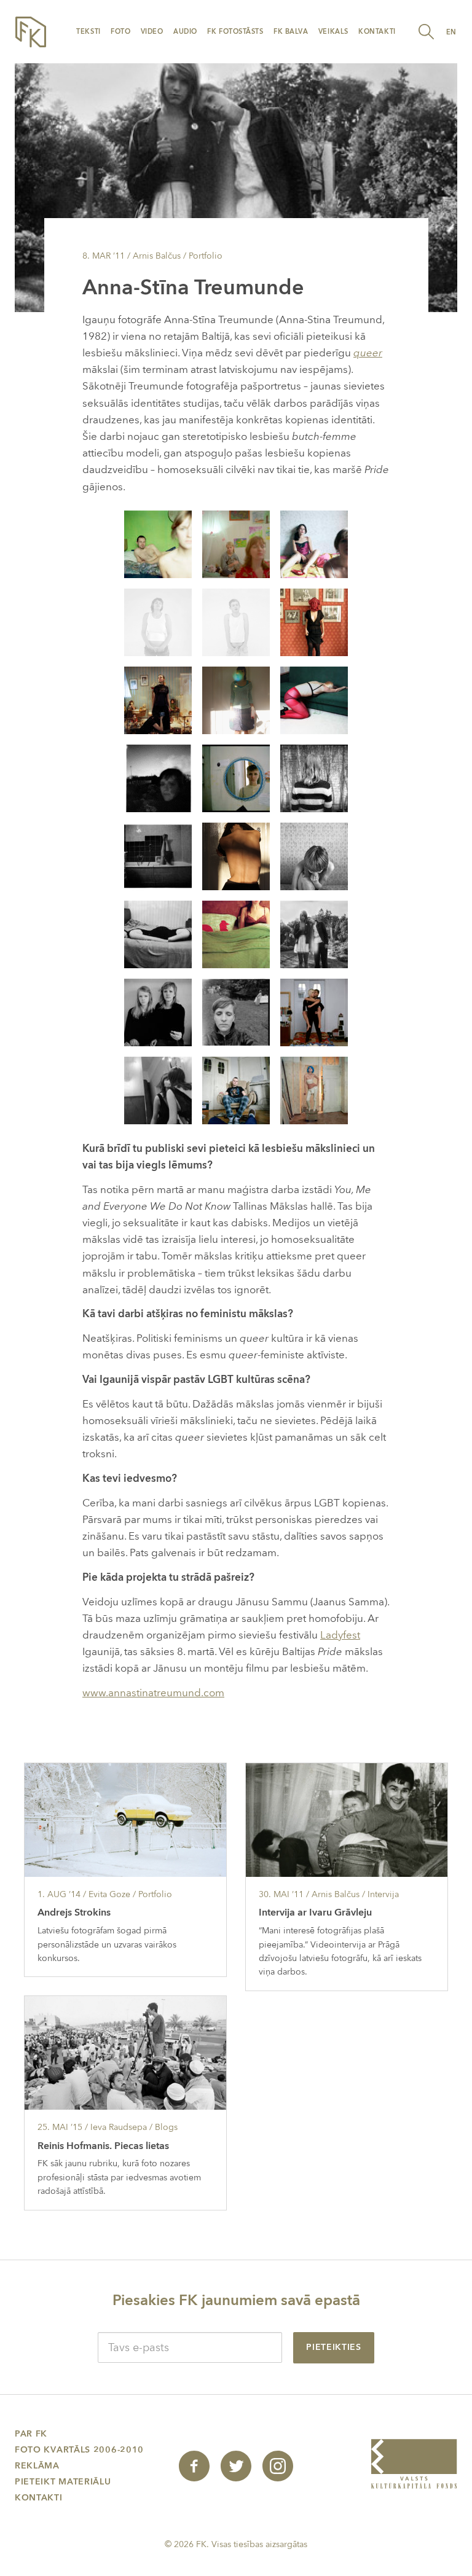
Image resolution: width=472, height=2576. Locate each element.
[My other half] (158, 934)
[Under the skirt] (158, 699)
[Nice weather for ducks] (314, 777)
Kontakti (377, 32)
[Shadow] (158, 777)
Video (152, 32)
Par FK (31, 2434)
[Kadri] (314, 699)
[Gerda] (236, 543)
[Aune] (314, 543)
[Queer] (314, 1012)
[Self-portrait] (314, 855)
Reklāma (37, 2466)
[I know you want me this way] (314, 621)
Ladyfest (340, 1635)
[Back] (236, 855)
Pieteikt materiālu (63, 2482)
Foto (120, 32)
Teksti (88, 32)
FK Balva (291, 32)
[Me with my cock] (236, 934)
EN (451, 32)
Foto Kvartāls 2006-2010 (79, 2450)
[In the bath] (158, 855)
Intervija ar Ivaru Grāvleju (315, 1912)
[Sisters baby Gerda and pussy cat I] (158, 1012)
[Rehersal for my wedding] (236, 1012)
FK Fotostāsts (235, 32)
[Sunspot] (236, 699)
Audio (185, 32)
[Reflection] (236, 777)
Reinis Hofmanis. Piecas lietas (103, 2146)
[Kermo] (158, 543)
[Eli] (236, 1090)
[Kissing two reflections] (158, 1090)
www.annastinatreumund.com (153, 1693)
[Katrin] (158, 621)
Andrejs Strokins (74, 1912)
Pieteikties (334, 2347)
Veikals (333, 32)
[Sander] (236, 621)
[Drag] (314, 1090)
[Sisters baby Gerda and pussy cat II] (314, 934)
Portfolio (206, 256)
